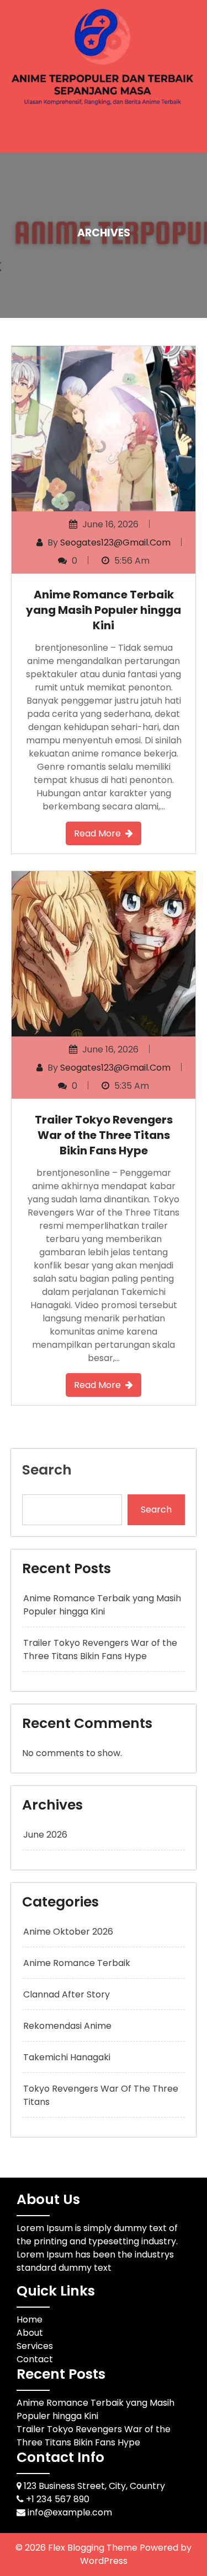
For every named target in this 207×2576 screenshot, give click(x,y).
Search (47, 1470)
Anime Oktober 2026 (68, 1932)
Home (30, 2320)
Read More (97, 833)
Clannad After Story (67, 1994)
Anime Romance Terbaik (77, 1963)
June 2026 (45, 1835)
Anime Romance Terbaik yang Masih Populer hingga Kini (104, 610)
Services (35, 2346)
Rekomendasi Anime (67, 2026)
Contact (35, 2359)
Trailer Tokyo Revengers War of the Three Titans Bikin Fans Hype (104, 1135)
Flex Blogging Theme (94, 2548)
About (30, 2333)
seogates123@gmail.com (115, 542)
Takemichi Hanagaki (67, 2057)
